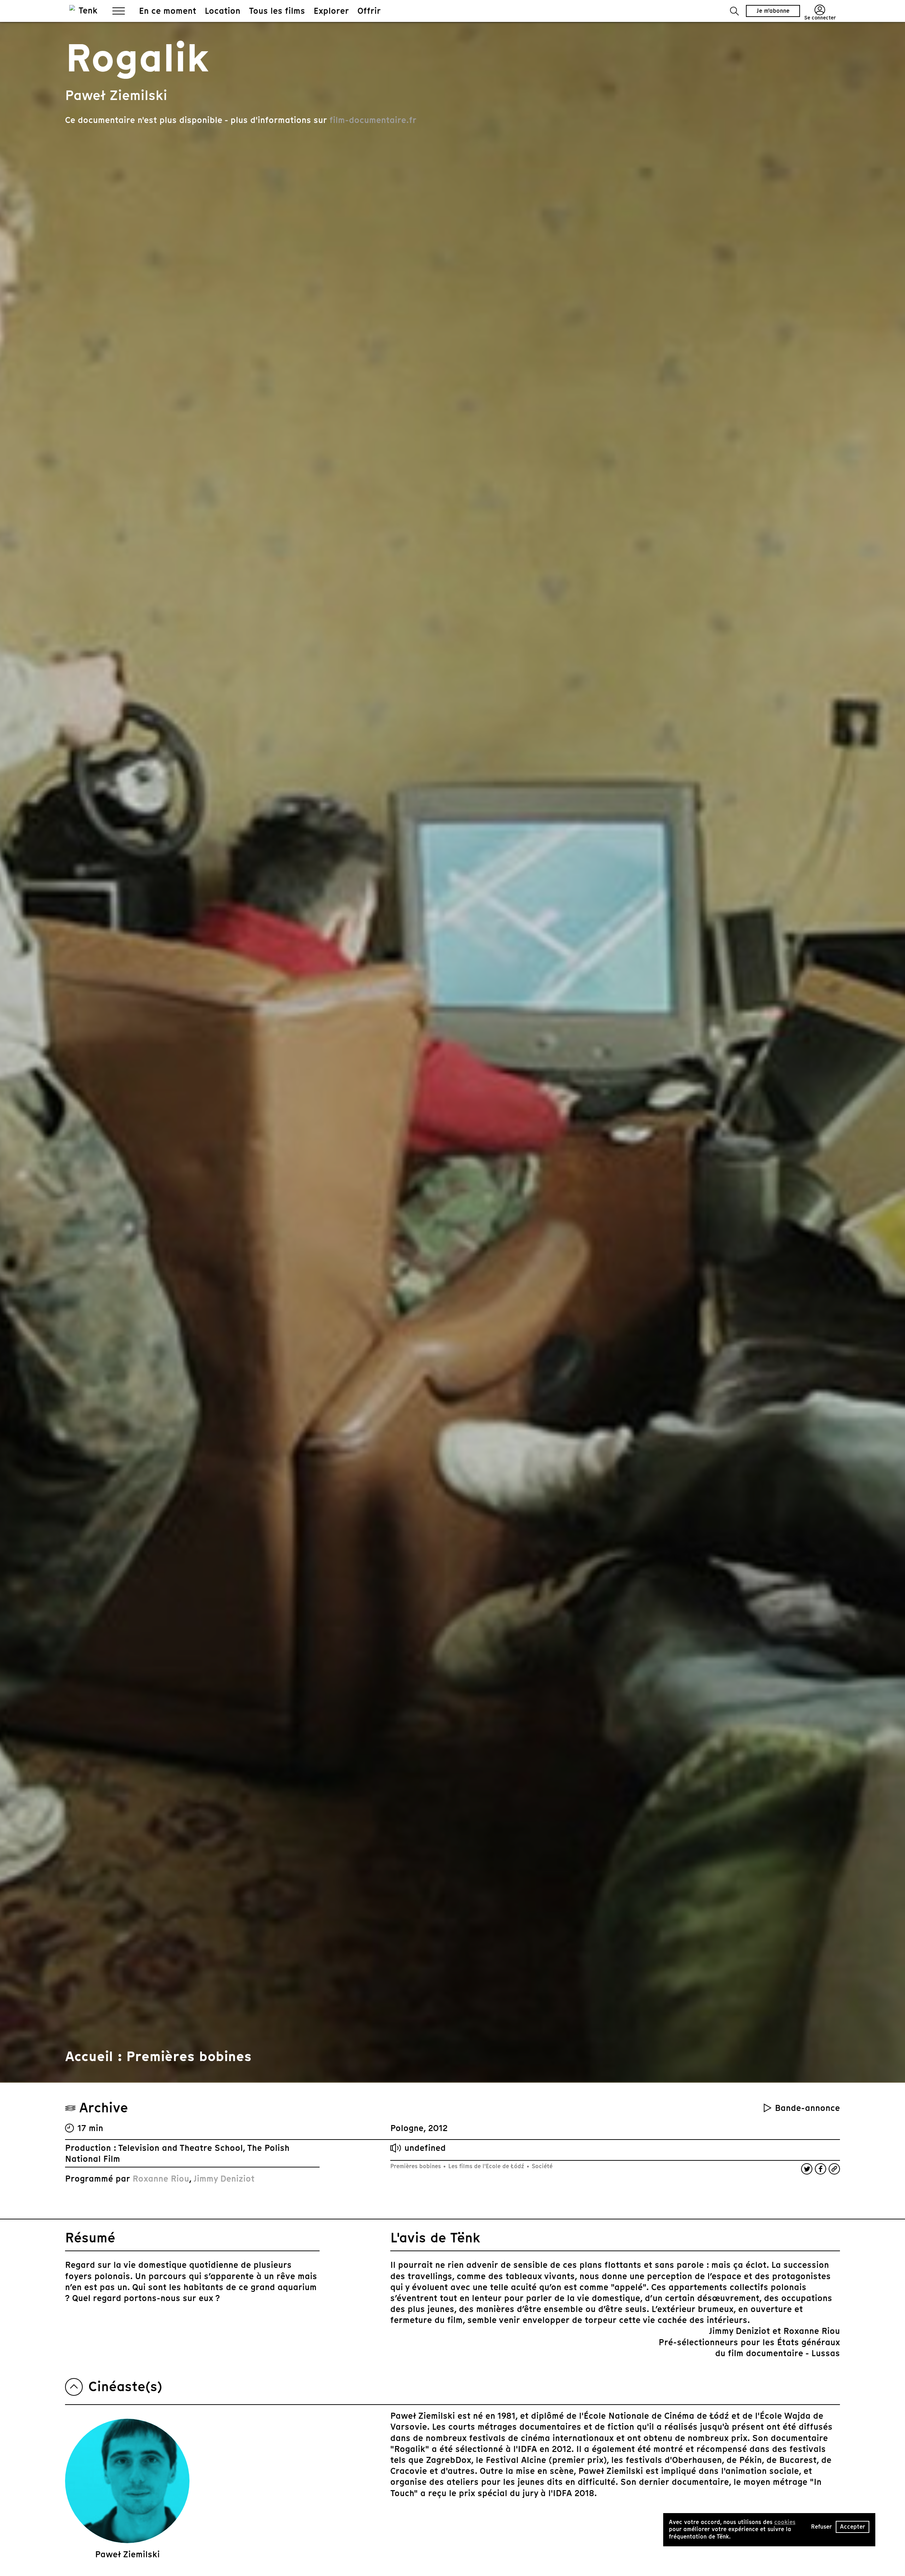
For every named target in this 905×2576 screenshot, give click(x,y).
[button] (734, 11)
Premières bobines (416, 2166)
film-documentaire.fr (373, 120)
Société (541, 2166)
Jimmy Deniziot (224, 2179)
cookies (785, 2522)
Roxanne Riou (161, 2179)
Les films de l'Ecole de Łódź (486, 2166)
